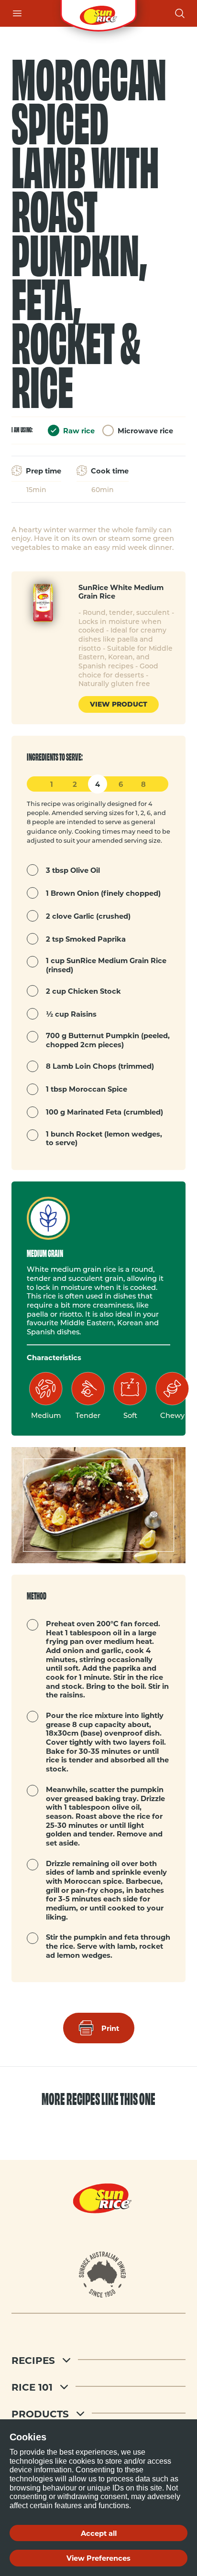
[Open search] (180, 13)
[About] (103, 2275)
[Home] (98, 13)
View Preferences (98, 2558)
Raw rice (79, 430)
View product (119, 704)
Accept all (99, 2533)
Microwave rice (145, 430)
